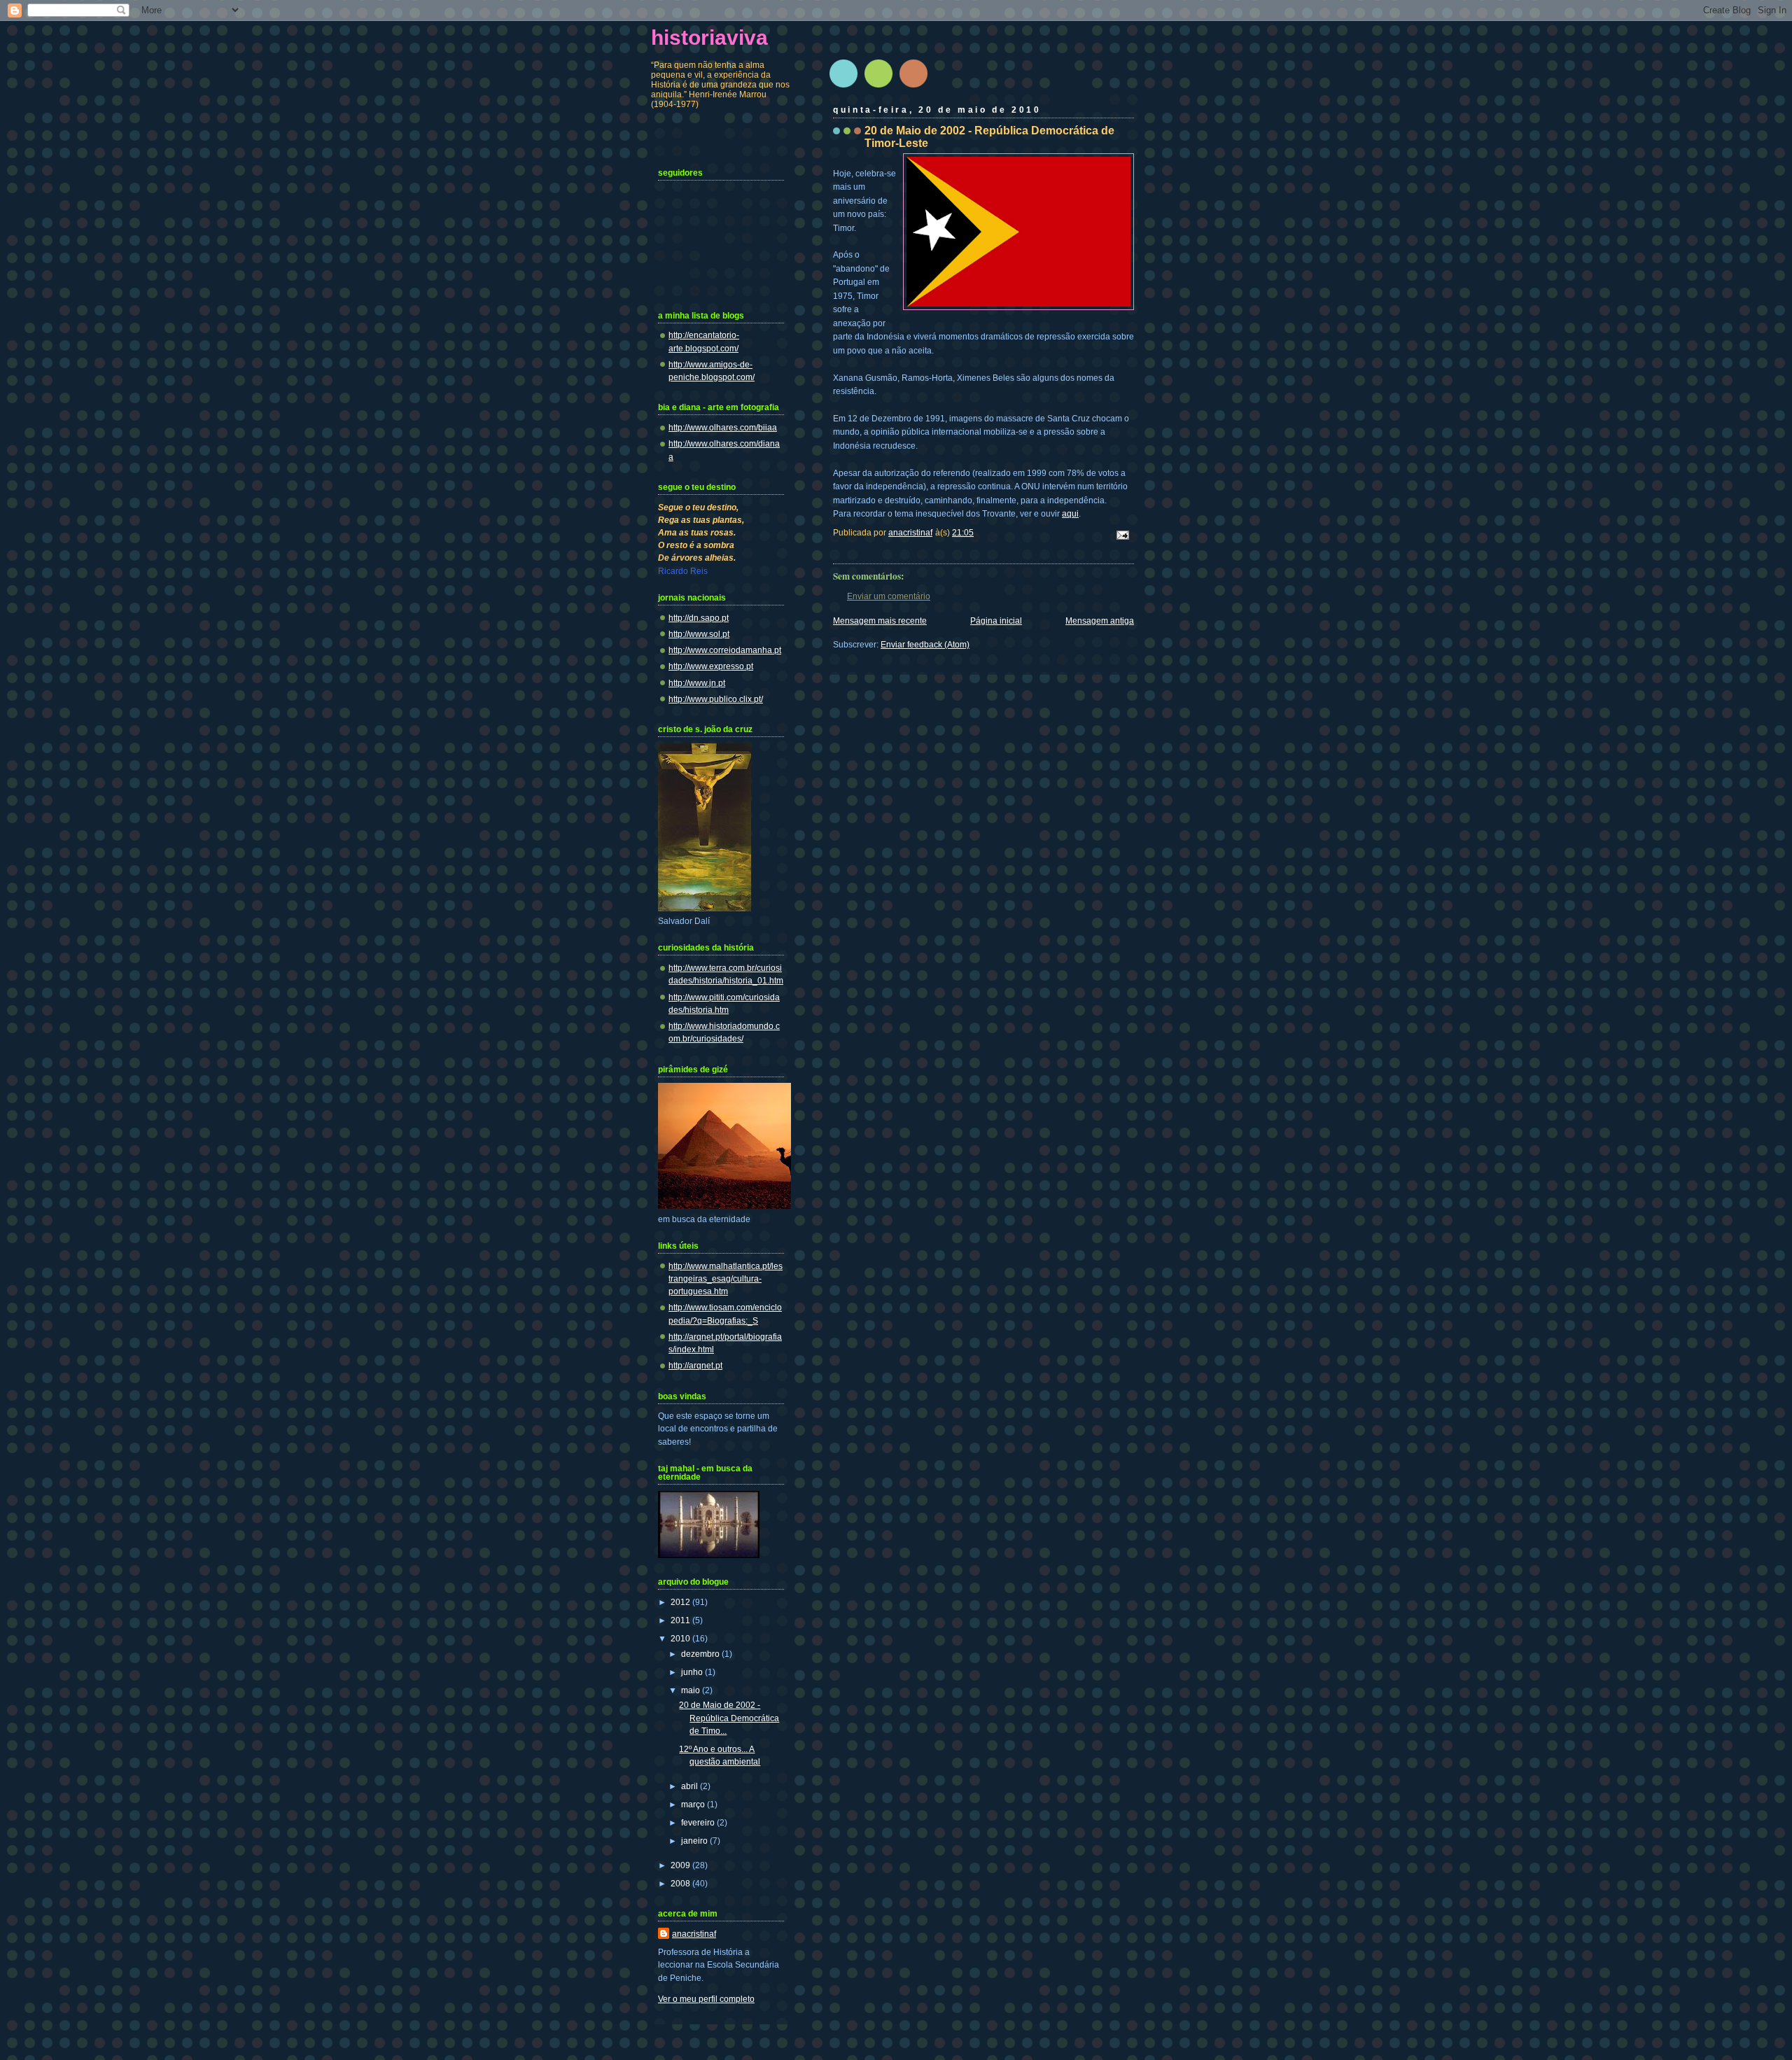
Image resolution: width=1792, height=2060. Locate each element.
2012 (681, 1602)
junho (693, 1672)
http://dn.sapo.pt (699, 618)
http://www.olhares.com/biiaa (723, 428)
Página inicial (996, 621)
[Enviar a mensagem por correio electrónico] (1122, 534)
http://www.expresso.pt (711, 666)
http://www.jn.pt (697, 683)
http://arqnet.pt (695, 1366)
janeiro (695, 1841)
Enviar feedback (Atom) (925, 645)
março (694, 1805)
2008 (681, 1884)
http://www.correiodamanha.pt (725, 650)
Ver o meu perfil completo (706, 1999)
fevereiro (699, 1823)
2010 (681, 1639)
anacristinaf (694, 1934)
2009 (681, 1865)
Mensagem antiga (1100, 621)
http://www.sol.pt (699, 634)
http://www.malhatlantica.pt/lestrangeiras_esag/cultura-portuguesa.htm (726, 1279)
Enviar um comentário (889, 596)
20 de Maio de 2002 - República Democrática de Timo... (729, 1718)
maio (692, 1690)
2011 (681, 1620)
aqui (1070, 514)
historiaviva (709, 37)
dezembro (701, 1654)
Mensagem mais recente (880, 621)
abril (691, 1786)
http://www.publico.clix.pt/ (716, 699)
